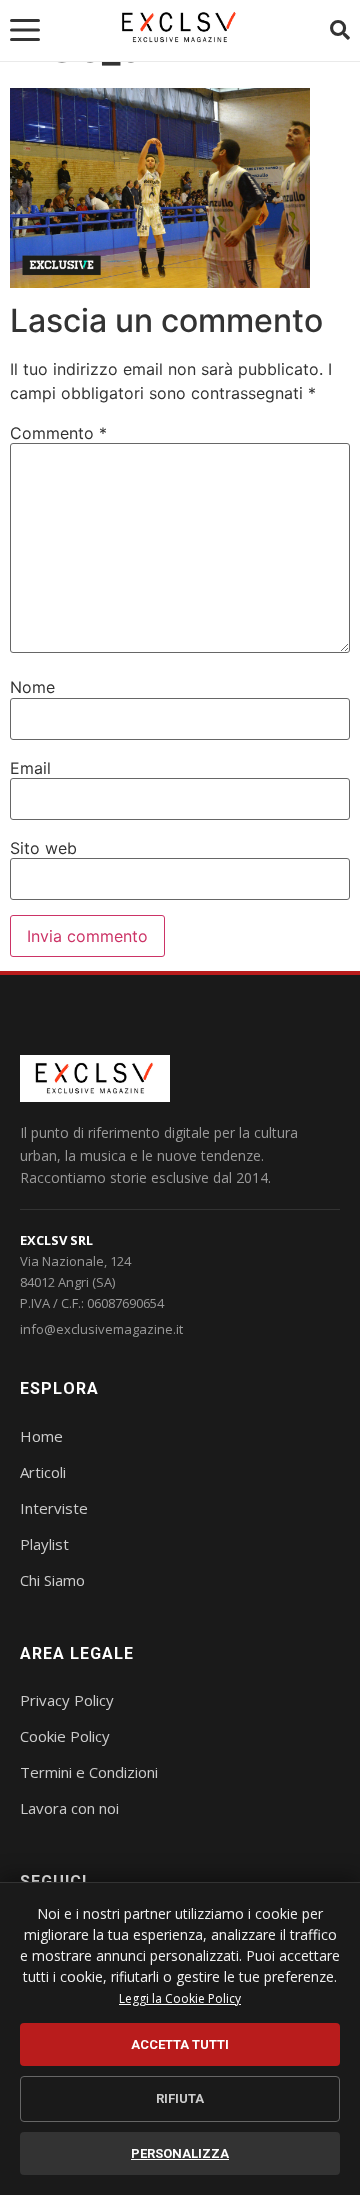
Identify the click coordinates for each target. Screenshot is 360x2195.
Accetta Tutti (180, 2044)
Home (41, 1436)
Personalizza (180, 2153)
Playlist (44, 1544)
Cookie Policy (65, 1736)
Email (30, 768)
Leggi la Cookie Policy (180, 1998)
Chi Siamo (52, 1580)
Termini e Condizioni (89, 1772)
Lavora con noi (69, 1808)
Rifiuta (180, 2098)
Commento (58, 433)
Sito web (43, 848)
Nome (32, 687)
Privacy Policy (67, 1700)
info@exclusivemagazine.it (101, 1329)
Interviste (54, 1508)
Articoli (43, 1472)
